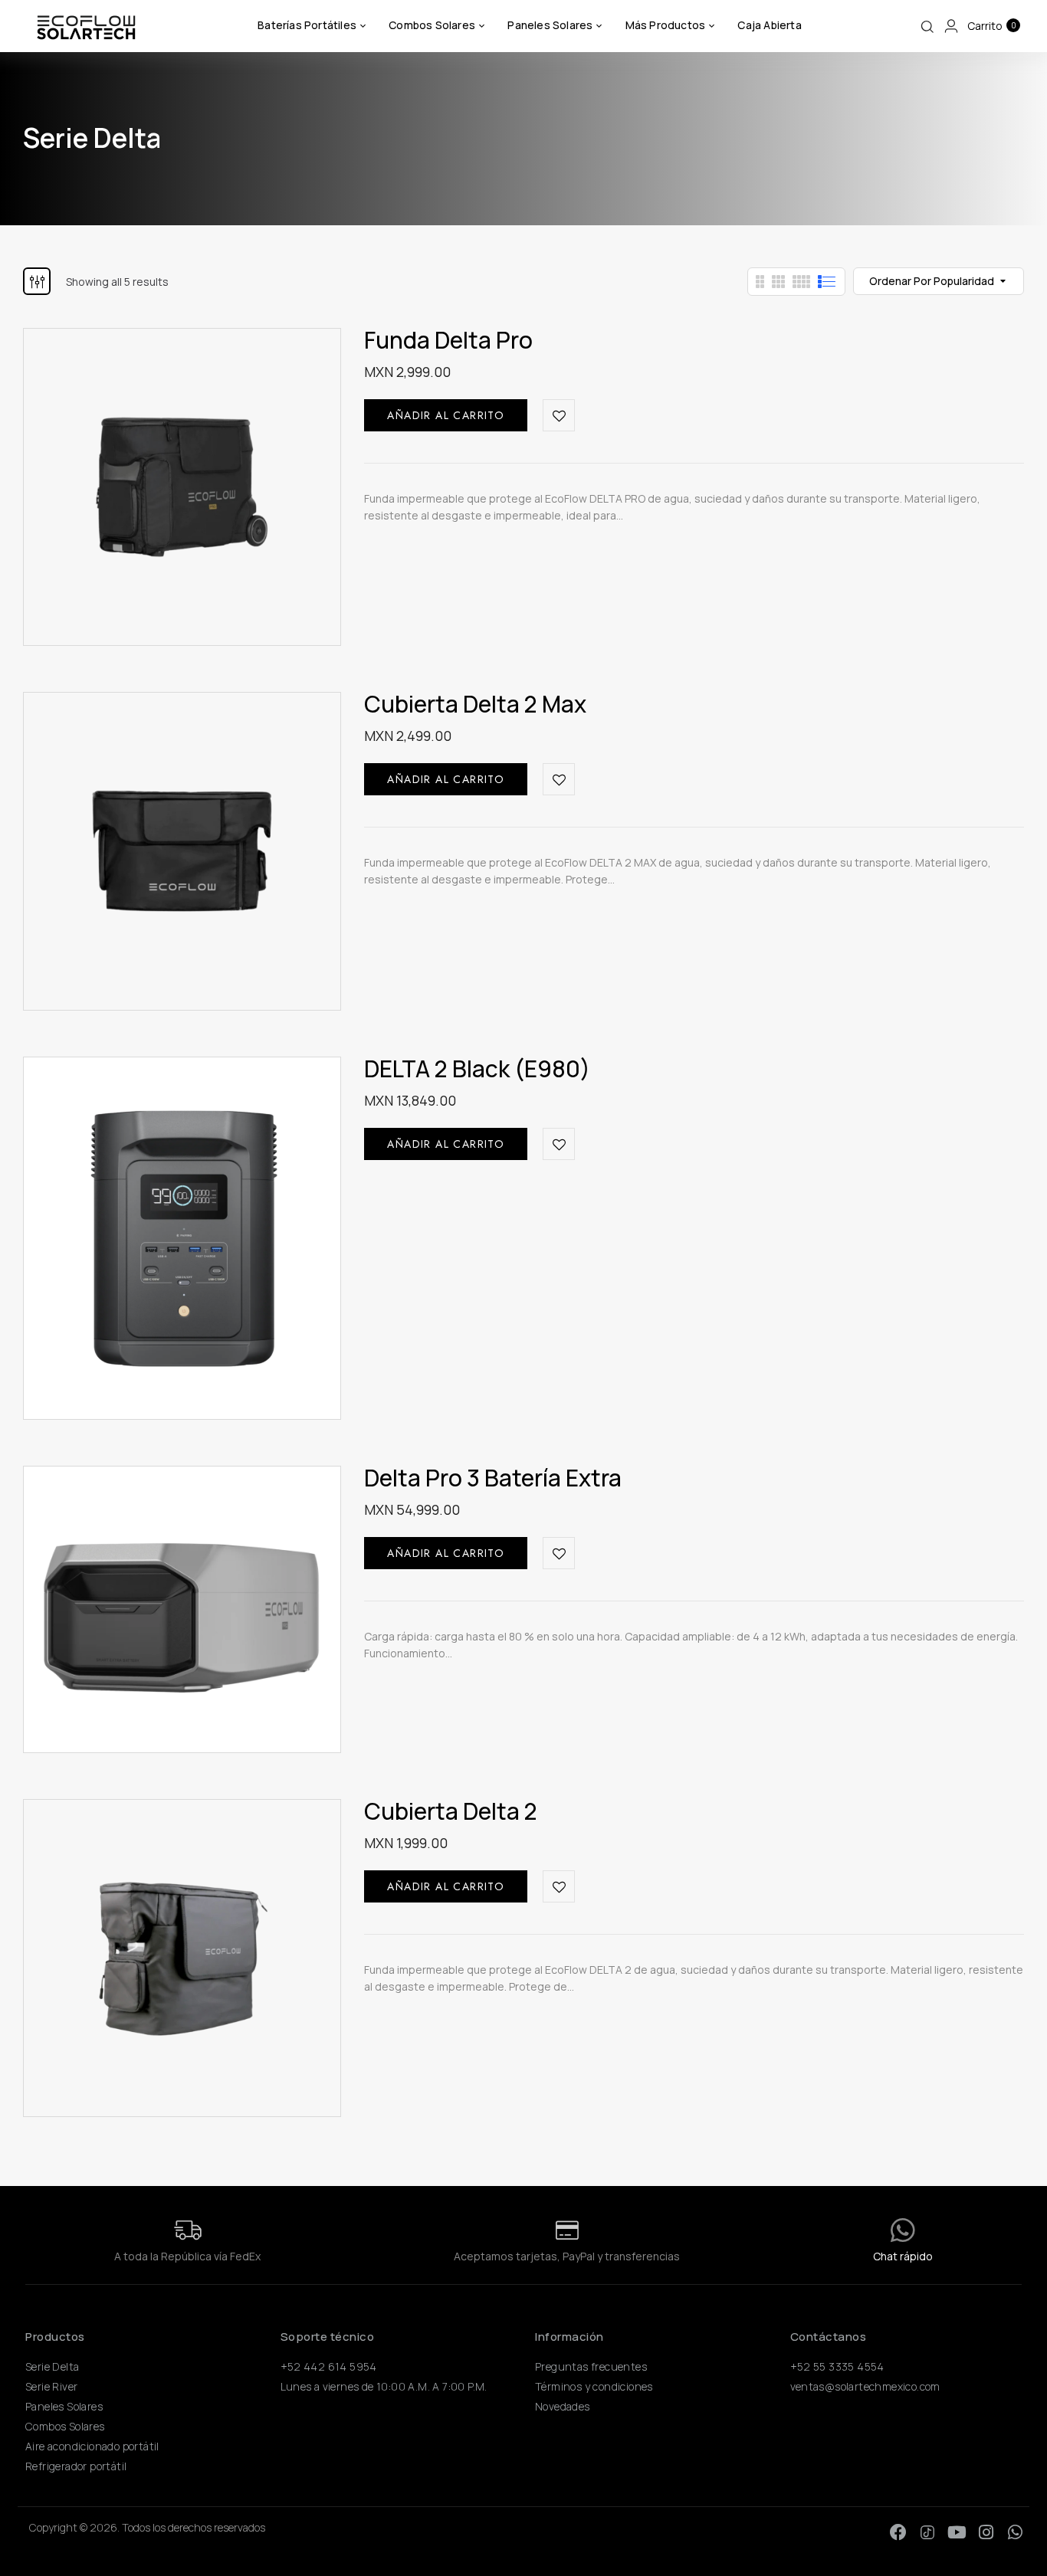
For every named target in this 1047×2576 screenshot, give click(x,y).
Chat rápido (903, 2256)
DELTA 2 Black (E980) (477, 1068)
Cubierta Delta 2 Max (475, 704)
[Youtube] (957, 2532)
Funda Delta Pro (448, 340)
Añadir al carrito (446, 415)
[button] (991, 26)
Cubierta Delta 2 (451, 1811)
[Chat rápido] (903, 2230)
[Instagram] (986, 2532)
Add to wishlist (559, 415)
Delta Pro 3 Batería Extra (493, 1478)
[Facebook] (898, 2532)
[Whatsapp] (1015, 2532)
